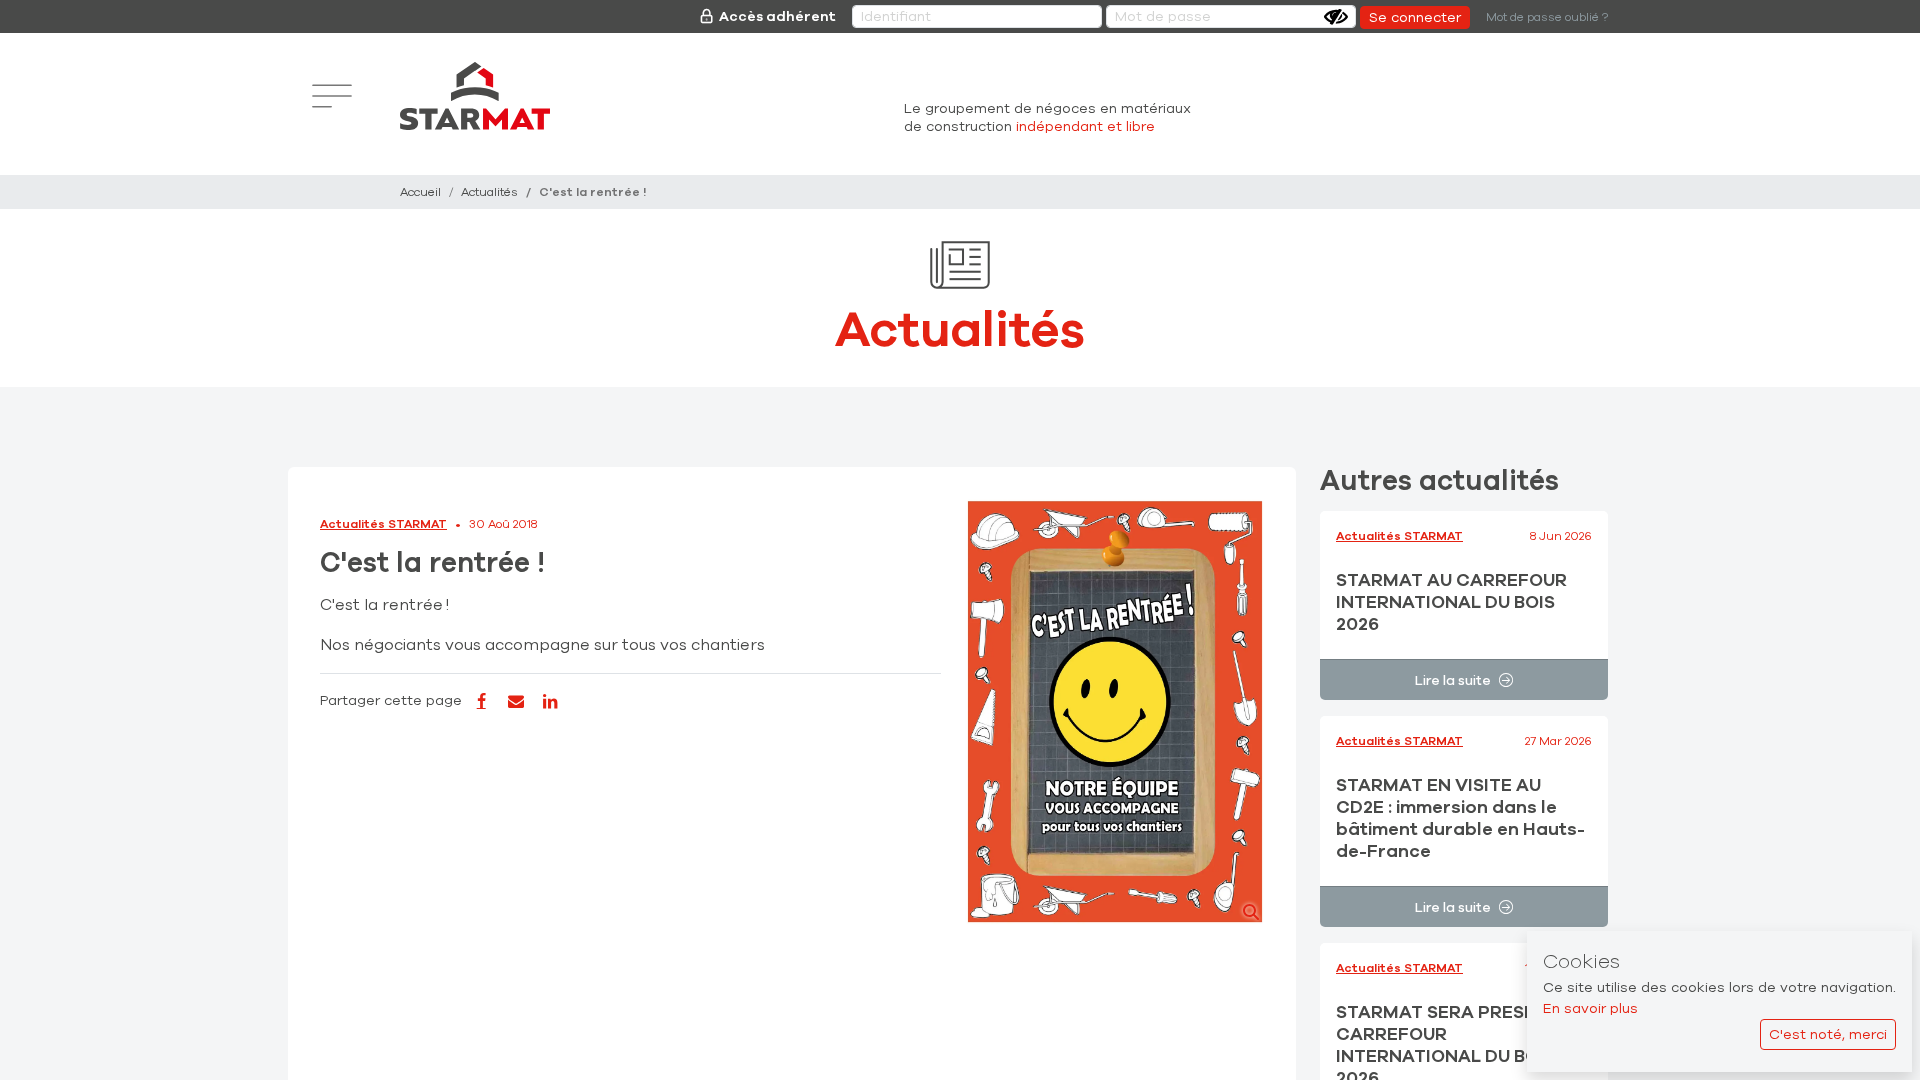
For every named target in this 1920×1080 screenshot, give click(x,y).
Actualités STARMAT (383, 524)
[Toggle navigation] (332, 96)
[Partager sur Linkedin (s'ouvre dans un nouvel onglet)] (550, 702)
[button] (1114, 712)
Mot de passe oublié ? (1547, 17)
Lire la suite (1453, 680)
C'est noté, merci (1828, 1034)
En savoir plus (1590, 1008)
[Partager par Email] (515, 702)
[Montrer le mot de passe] (1336, 17)
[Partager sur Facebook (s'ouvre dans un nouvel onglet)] (481, 702)
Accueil (420, 192)
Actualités (489, 192)
